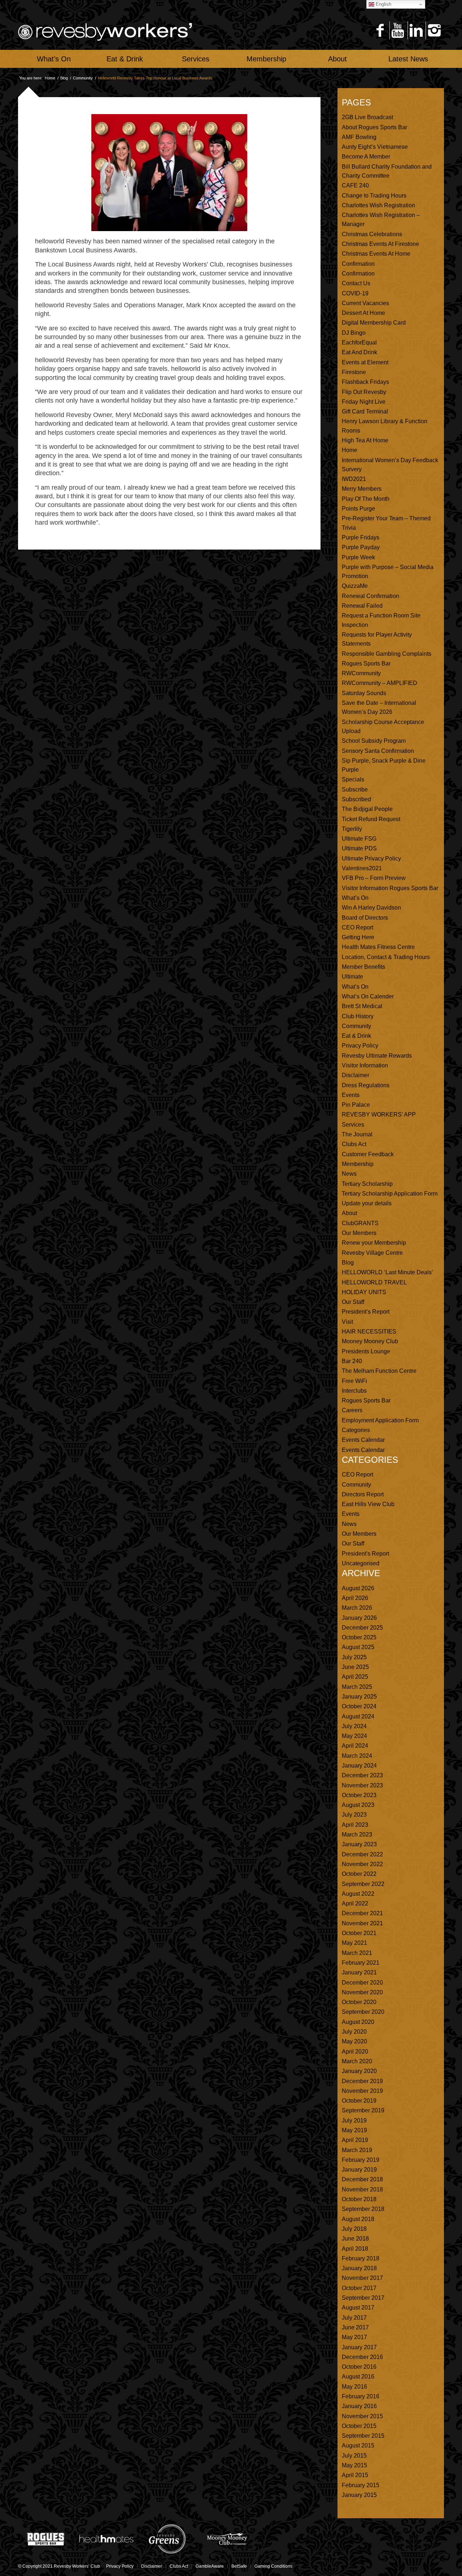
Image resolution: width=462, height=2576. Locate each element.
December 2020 (362, 1983)
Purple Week (358, 557)
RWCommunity (361, 673)
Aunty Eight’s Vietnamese (375, 147)
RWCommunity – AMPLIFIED (380, 683)
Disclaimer (356, 1075)
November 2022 (362, 1864)
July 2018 (354, 2229)
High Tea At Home (365, 440)
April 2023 (355, 1825)
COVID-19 (355, 293)
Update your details (367, 1203)
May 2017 (354, 2337)
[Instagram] (434, 30)
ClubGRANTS (360, 1223)
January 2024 (359, 1766)
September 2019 (363, 2110)
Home (50, 78)
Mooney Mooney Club (370, 1341)
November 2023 (362, 1785)
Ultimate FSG (359, 839)
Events (351, 1095)
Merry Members (362, 489)
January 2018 (359, 2268)
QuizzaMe (355, 586)
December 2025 (362, 1628)
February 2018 (361, 2258)
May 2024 (354, 1736)
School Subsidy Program (374, 741)
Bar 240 (352, 1361)
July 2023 (354, 1815)
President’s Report (366, 1312)
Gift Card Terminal (365, 411)
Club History (358, 1016)
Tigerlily (352, 829)
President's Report (365, 1554)
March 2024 (357, 1756)
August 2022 (358, 1894)
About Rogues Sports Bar (374, 127)
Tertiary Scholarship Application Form (390, 1194)
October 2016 (359, 2367)
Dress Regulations (366, 1085)
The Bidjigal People (367, 809)
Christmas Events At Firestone (380, 244)
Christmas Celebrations (372, 234)
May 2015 (354, 2465)
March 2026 (357, 1608)
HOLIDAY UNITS (364, 1292)
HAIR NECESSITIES (369, 1332)
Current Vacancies (365, 303)
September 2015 (363, 2436)
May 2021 (354, 1943)
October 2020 (359, 2002)
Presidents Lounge (366, 1351)
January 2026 (359, 1618)
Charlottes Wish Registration (378, 205)
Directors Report (363, 1494)
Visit (347, 1322)
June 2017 (355, 2327)
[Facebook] (380, 30)
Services (353, 1125)
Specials (353, 779)
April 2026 (355, 1598)
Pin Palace (356, 1105)
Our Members (359, 1233)
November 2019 (362, 2091)
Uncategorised (361, 1563)
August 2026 (358, 1588)
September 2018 (363, 2209)
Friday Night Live (364, 402)
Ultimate (352, 977)
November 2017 (362, 2278)
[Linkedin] (416, 30)
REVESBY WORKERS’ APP (379, 1114)
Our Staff (353, 1302)
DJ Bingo (354, 333)
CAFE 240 (355, 185)
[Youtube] (398, 30)
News (349, 1174)
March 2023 (357, 1835)
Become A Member (366, 157)
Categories (356, 1430)
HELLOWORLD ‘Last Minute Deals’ (387, 1272)
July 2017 (354, 2318)
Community (83, 78)
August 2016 (358, 2376)
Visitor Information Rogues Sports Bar (390, 888)
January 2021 (359, 1972)
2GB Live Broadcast (367, 117)
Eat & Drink (356, 1036)
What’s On (355, 898)
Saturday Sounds (364, 693)
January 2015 (359, 2495)
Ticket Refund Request (371, 819)
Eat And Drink (359, 352)
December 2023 (362, 1775)
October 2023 (359, 1795)
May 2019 (354, 2130)
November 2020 (362, 1992)
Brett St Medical (362, 1006)
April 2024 (355, 1746)
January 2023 (359, 1844)
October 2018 (359, 2199)
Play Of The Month (366, 499)
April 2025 (355, 1677)
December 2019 (362, 2081)
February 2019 (361, 2160)
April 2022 (355, 1903)
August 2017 (358, 2308)
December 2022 (362, 1854)
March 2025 (357, 1687)
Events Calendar (363, 1440)
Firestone (354, 372)
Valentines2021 (362, 868)
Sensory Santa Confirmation (378, 751)
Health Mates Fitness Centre (378, 947)
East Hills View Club (368, 1504)
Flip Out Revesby (364, 392)
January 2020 (359, 2071)
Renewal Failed (362, 606)
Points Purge (358, 509)
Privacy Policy (360, 1046)
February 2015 (361, 2485)
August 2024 (358, 1716)
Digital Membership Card (374, 323)
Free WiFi (354, 1381)
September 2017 (363, 2298)
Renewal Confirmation (371, 596)
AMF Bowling (359, 137)
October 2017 (359, 2288)
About (349, 1213)
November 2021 (362, 1923)
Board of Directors (365, 918)
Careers (352, 1410)
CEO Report (358, 927)
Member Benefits (363, 967)
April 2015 (355, 2475)
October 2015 (359, 2426)
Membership (358, 1164)
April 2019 (355, 2140)
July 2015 (354, 2456)
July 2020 (354, 2032)
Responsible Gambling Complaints (387, 654)
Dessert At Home (363, 313)
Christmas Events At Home (376, 254)
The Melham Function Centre (379, 1371)
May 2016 (354, 2387)
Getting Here (358, 937)
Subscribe (355, 790)
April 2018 (355, 2249)
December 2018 (362, 2179)
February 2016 (361, 2396)
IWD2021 (354, 479)
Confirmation (358, 264)
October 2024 (359, 1706)
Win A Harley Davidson (371, 908)
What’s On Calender (368, 996)
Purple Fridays (361, 537)
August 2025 (358, 1647)
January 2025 (359, 1697)
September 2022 (363, 1884)
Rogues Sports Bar (366, 663)
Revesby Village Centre (372, 1253)
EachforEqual (359, 342)
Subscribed (356, 799)
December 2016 (362, 2357)
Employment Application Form (380, 1420)
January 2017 (359, 2347)
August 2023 (358, 1805)
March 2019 (357, 2150)
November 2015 (362, 2416)
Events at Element (365, 362)
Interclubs (354, 1391)
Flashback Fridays (365, 382)
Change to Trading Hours (374, 196)
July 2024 (354, 1726)
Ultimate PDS (359, 848)
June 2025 (355, 1667)
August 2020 (358, 2022)
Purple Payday (361, 547)
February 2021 (361, 1963)
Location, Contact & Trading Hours (386, 957)
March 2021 (357, 1953)
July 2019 (354, 2120)
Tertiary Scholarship (367, 1184)
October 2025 (359, 1637)
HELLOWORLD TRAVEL (374, 1282)
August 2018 (358, 2219)
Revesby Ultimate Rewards (377, 1056)
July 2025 (354, 1657)
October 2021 (359, 1933)
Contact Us (356, 283)
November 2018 (362, 2189)
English (383, 4)
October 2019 (359, 2101)
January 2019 (359, 2170)
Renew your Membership (374, 1243)
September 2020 (363, 2012)
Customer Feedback (368, 1154)
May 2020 (354, 2041)
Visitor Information (365, 1065)
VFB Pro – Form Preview (374, 878)
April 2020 (355, 2052)
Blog (64, 78)
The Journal (357, 1134)
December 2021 (362, 1913)
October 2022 (359, 1874)
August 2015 (358, 2445)
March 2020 (357, 2061)
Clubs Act (354, 1144)
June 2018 (355, 2239)
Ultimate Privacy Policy (371, 858)
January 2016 (359, 2406)
